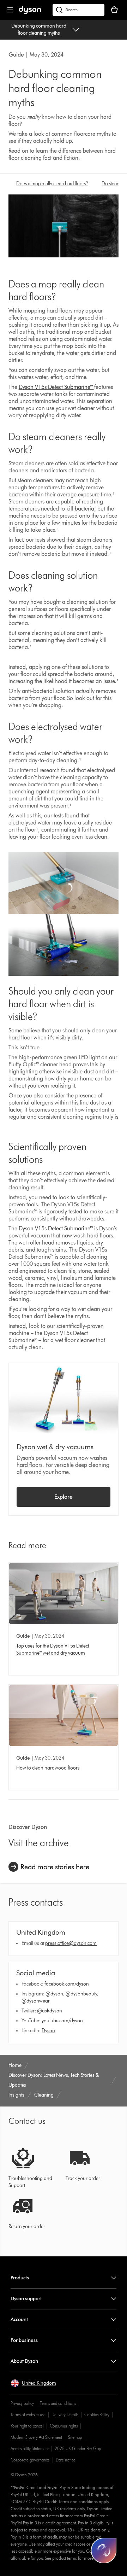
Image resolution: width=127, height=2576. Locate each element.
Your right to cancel (27, 2426)
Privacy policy (22, 2403)
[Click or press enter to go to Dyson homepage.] (30, 13)
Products (20, 2278)
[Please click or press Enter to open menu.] (10, 10)
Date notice (66, 2460)
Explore (64, 1497)
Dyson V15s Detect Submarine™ (56, 387)
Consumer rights (64, 2426)
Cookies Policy (97, 2415)
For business (24, 2340)
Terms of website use (28, 2415)
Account (19, 2319)
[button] (33, 2383)
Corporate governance (30, 2460)
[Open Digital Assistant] (104, 2551)
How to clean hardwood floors (48, 1768)
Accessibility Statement (30, 2449)
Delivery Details (65, 2415)
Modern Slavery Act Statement (36, 2437)
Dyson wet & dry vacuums (55, 1447)
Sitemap (75, 2437)
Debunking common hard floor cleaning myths (39, 30)
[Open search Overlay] (78, 10)
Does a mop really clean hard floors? (52, 184)
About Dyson (24, 2361)
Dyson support (26, 2299)
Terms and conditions (58, 2403)
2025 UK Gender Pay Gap (78, 2449)
